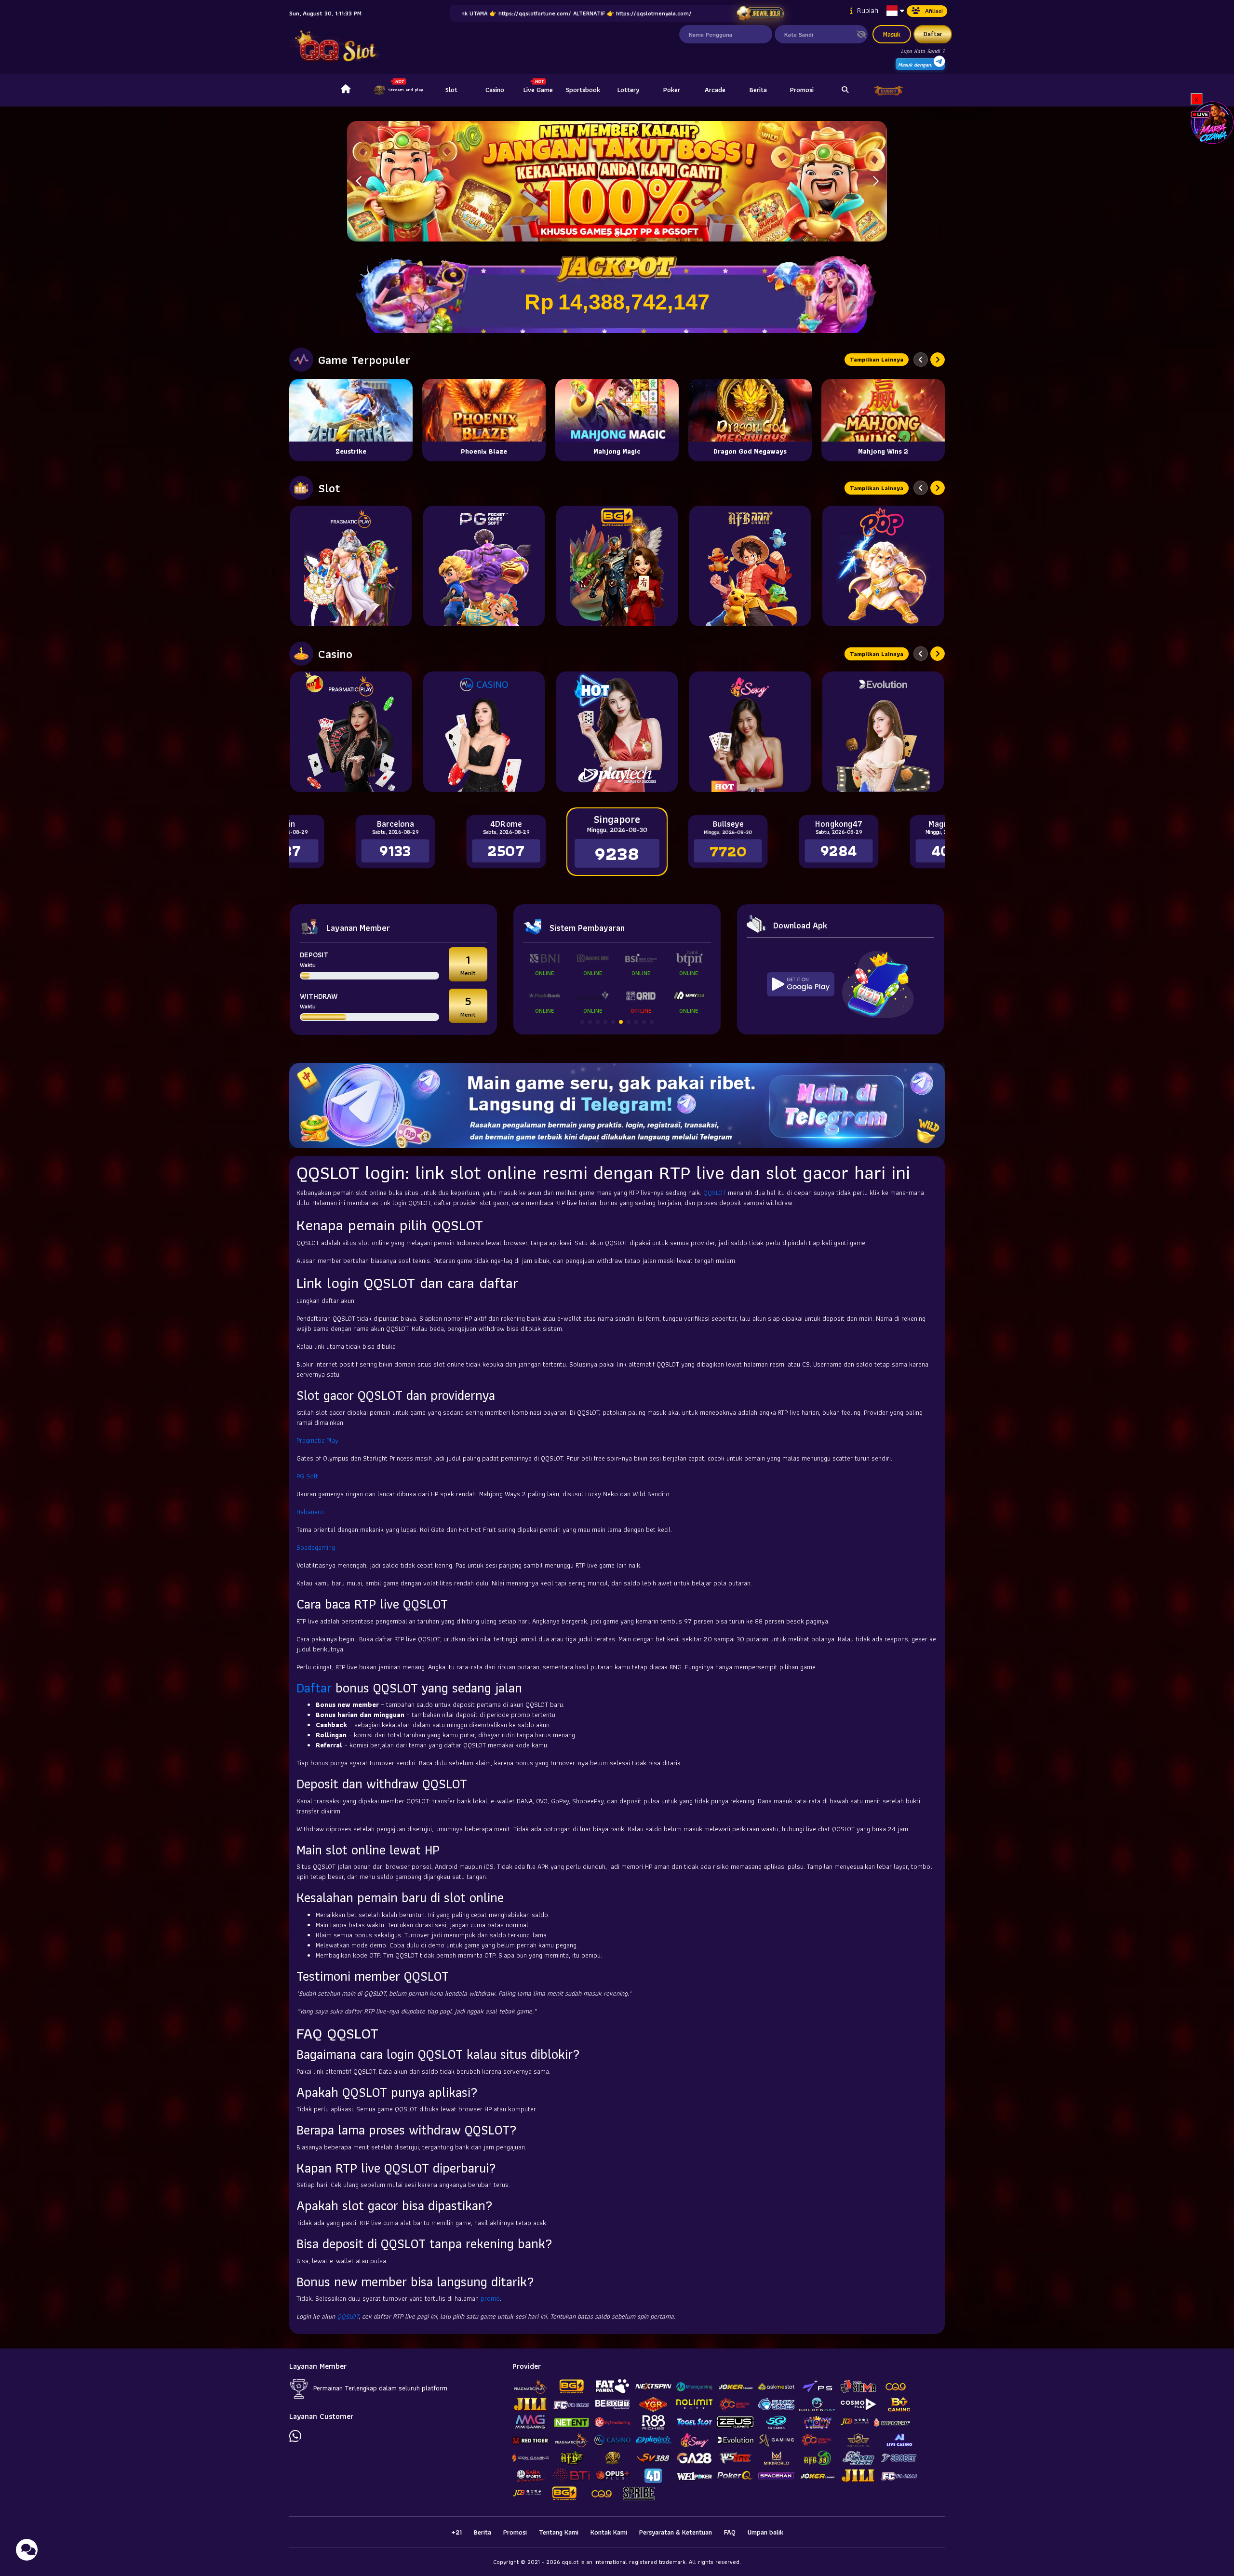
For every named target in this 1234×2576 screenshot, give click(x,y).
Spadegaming (316, 1547)
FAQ (730, 2532)
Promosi (802, 90)
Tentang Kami (559, 2532)
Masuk (892, 34)
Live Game (538, 90)
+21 (456, 2532)
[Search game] (845, 90)
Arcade (715, 90)
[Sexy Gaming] (750, 732)
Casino (495, 90)
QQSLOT (715, 1193)
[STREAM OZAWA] (1212, 122)
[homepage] (346, 90)
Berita (758, 90)
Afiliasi (934, 11)
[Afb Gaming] (750, 566)
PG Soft (307, 1476)
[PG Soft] (484, 566)
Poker (672, 90)
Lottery (628, 90)
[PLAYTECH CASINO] (617, 732)
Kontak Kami (609, 2532)
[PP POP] (883, 566)
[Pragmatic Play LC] (351, 732)
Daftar (933, 34)
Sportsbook (583, 90)
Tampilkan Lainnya (877, 359)
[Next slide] (938, 360)
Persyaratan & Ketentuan (676, 2532)
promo (490, 2298)
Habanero (310, 1512)
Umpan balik (765, 2532)
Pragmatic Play (317, 1440)
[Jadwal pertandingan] (760, 13)
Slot (451, 90)
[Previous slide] (921, 360)
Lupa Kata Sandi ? (923, 51)
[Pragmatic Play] (351, 566)
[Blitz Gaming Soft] (617, 566)
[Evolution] (883, 732)
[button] (876, 181)
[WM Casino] (484, 732)
